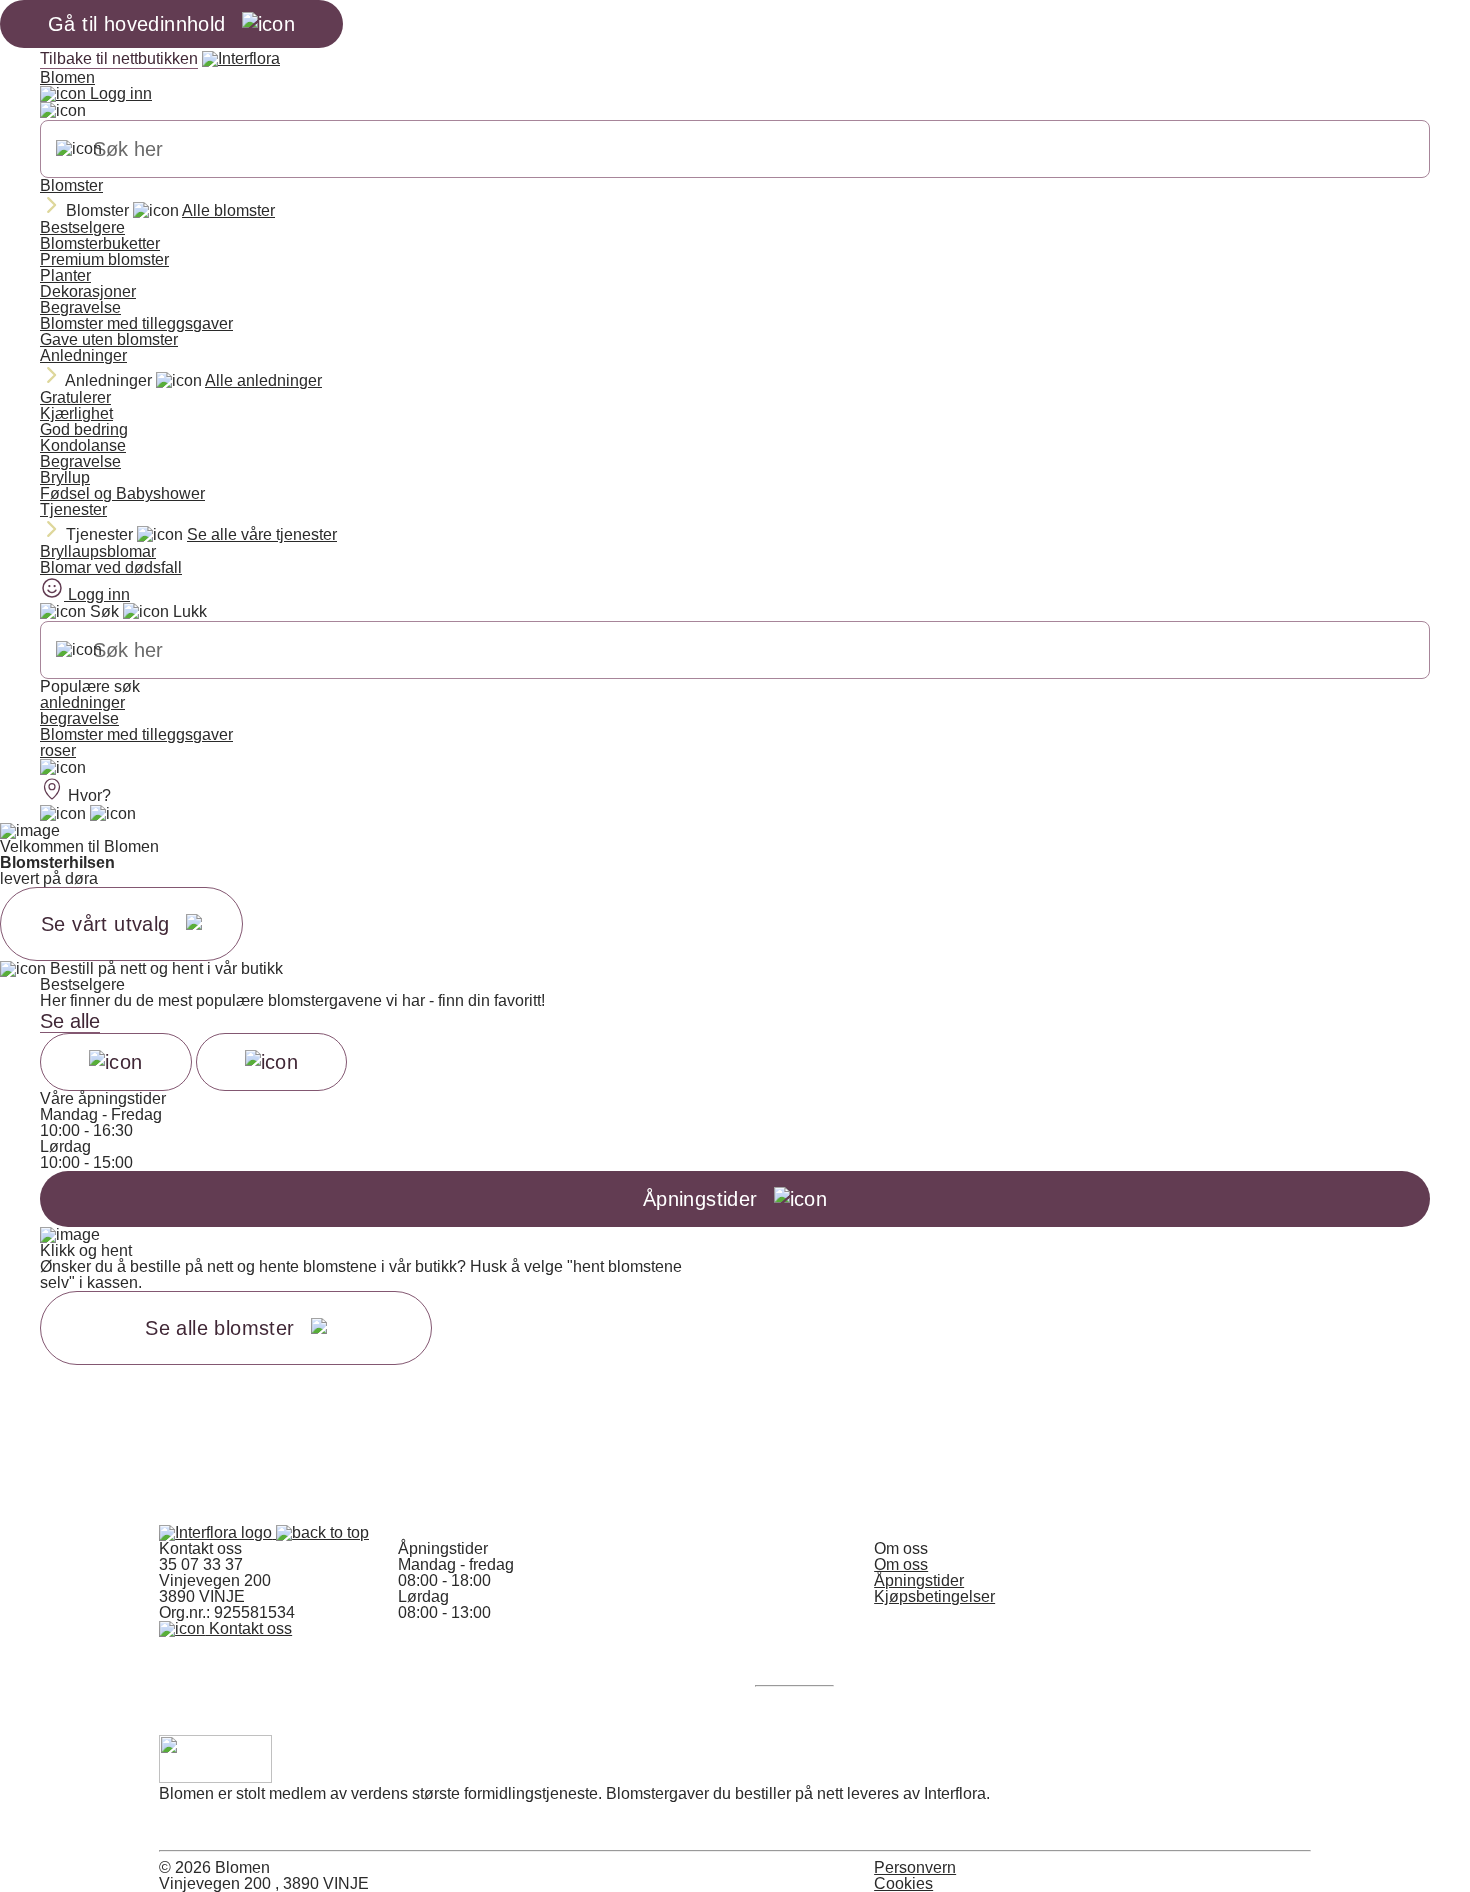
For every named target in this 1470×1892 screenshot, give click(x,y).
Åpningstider (919, 1580)
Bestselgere (82, 227)
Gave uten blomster (109, 339)
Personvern (915, 1867)
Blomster (71, 185)
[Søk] (79, 149)
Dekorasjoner (88, 291)
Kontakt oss (248, 1628)
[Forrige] (116, 1062)
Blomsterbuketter (100, 243)
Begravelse (80, 307)
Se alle (70, 1021)
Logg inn (119, 93)
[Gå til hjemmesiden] (217, 1532)
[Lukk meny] (63, 111)
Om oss (901, 1564)
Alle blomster (228, 210)
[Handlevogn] (63, 814)
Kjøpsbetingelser (934, 1596)
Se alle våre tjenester (262, 534)
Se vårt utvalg (105, 924)
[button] (322, 1532)
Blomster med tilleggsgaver (136, 323)
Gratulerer (75, 397)
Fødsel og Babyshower (122, 493)
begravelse (79, 718)
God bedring (84, 429)
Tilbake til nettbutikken (119, 58)
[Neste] (272, 1062)
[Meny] (63, 768)
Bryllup (65, 477)
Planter (65, 275)
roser (58, 750)
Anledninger (83, 355)
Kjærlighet (76, 413)
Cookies (903, 1883)
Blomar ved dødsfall (111, 567)
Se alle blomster (219, 1328)
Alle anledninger (263, 380)
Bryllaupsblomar (98, 551)
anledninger (82, 702)
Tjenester (73, 509)
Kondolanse (83, 445)
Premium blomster (104, 259)
